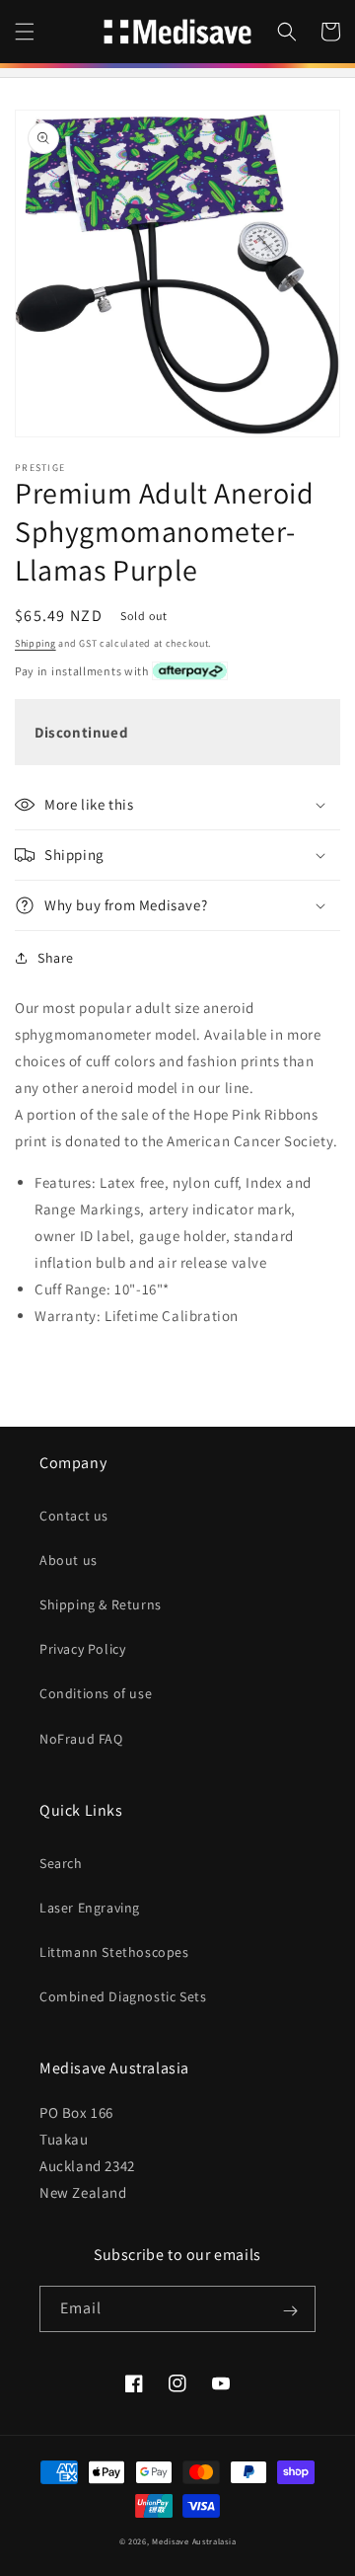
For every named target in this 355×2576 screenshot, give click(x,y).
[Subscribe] (290, 2310)
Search (61, 1863)
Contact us (74, 1516)
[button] (25, 32)
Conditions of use (96, 1693)
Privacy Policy (82, 1649)
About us (69, 1560)
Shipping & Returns (101, 1604)
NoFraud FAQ (81, 1739)
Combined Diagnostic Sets (123, 1996)
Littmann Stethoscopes (114, 1952)
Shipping (35, 643)
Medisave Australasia (194, 2541)
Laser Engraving (90, 1908)
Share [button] (56, 958)
